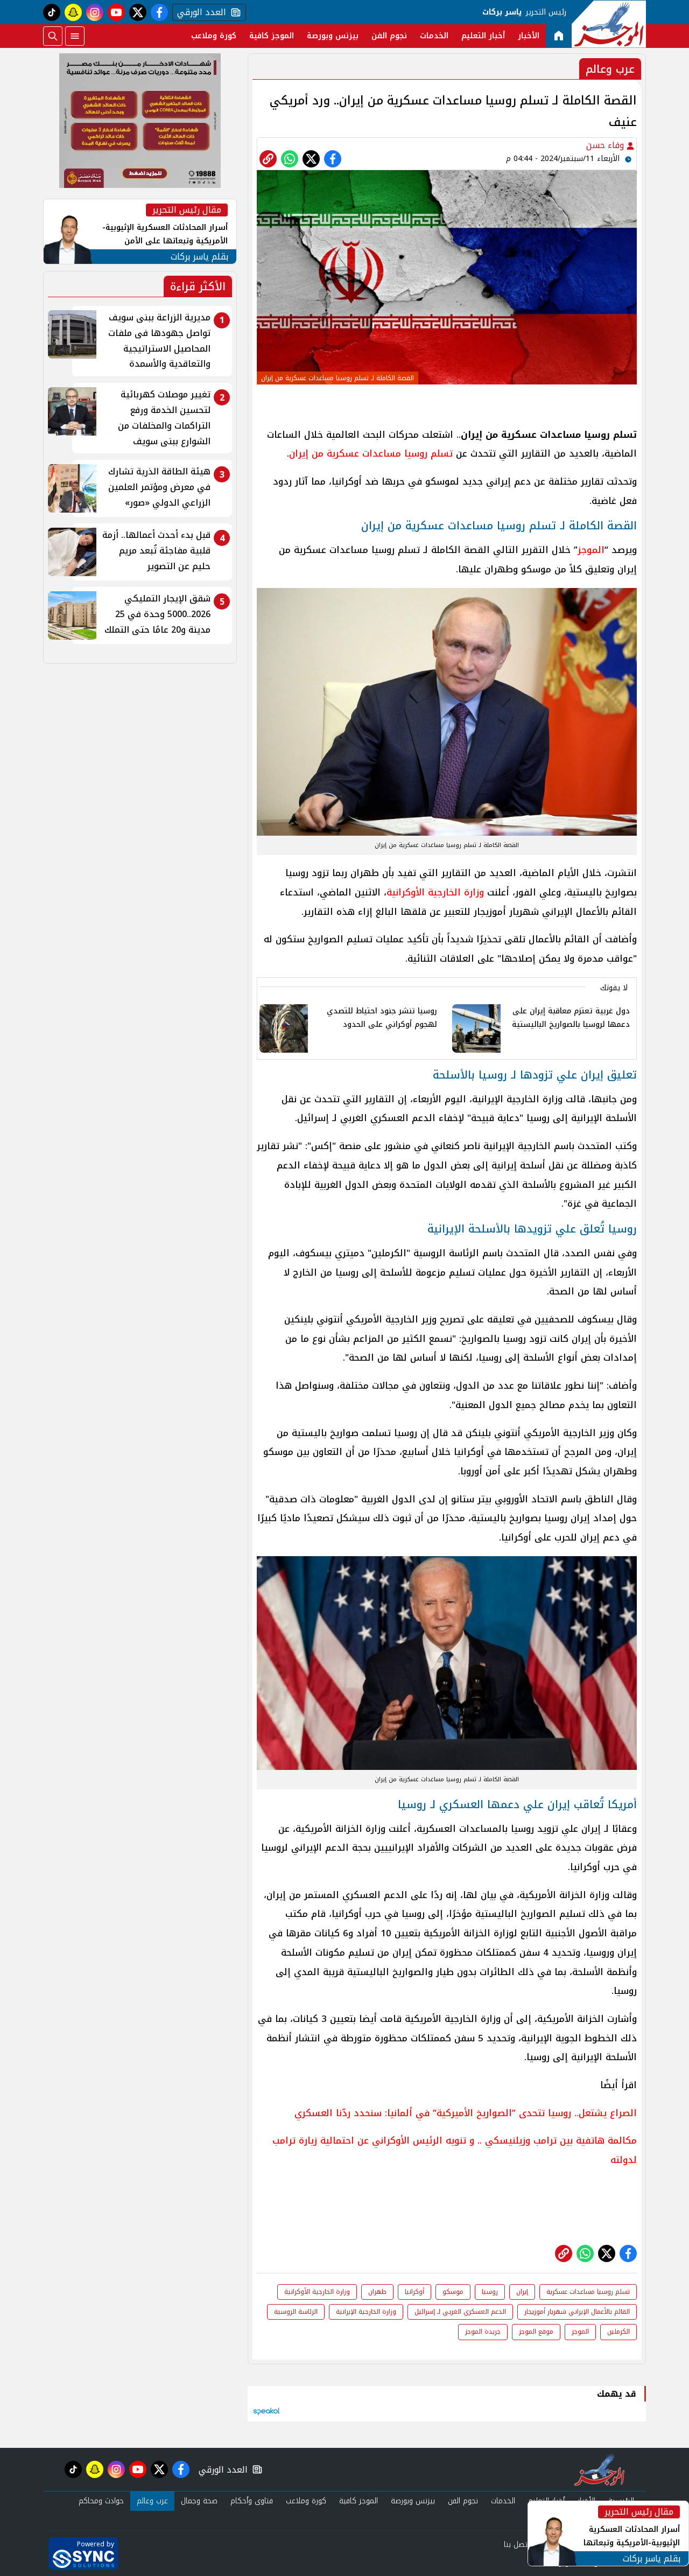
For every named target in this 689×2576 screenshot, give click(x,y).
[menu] (75, 36)
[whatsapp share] (290, 159)
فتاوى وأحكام (252, 2501)
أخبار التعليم (483, 36)
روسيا (490, 2292)
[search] (53, 36)
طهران (377, 2292)
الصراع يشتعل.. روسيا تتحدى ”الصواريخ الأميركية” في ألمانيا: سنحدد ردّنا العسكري (466, 2113)
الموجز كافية (272, 36)
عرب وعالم (152, 2501)
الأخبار (529, 36)
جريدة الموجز (483, 2332)
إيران (522, 2292)
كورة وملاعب (214, 36)
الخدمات (434, 36)
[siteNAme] (609, 24)
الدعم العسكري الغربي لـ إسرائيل (460, 2312)
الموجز (591, 550)
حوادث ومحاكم (101, 2501)
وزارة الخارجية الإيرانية (366, 2312)
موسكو (453, 2292)
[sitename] (599, 2469)
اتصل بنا (516, 2544)
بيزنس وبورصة (333, 36)
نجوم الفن (389, 36)
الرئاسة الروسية (296, 2312)
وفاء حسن (606, 145)
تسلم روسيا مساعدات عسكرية (588, 2292)
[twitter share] (311, 159)
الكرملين (618, 2332)
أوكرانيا (414, 2292)
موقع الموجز (536, 2332)
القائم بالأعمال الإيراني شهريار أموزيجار (577, 2312)
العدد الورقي (199, 12)
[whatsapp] (268, 159)
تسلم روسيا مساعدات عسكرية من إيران (371, 453)
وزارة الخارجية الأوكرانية (435, 892)
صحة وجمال (199, 2501)
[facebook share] (333, 159)
